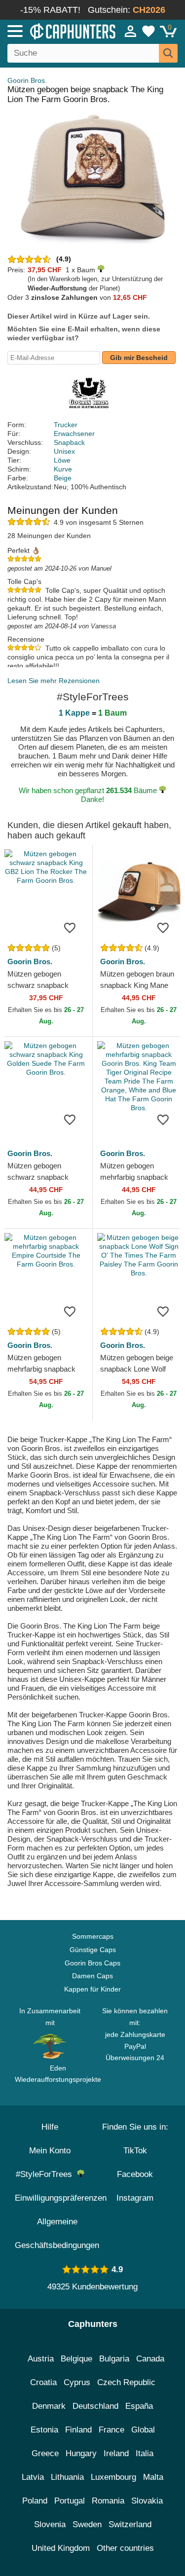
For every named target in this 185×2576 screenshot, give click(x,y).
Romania (108, 2501)
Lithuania (67, 2477)
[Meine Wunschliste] (148, 31)
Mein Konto (50, 2151)
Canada (150, 2359)
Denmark (49, 2406)
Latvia (33, 2477)
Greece (45, 2453)
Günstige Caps (93, 1950)
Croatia (43, 2382)
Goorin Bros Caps (92, 1963)
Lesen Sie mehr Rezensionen (54, 681)
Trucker (66, 425)
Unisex (64, 451)
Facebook (135, 2174)
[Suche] (168, 53)
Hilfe (50, 2127)
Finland (78, 2430)
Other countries (125, 2548)
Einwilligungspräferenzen (61, 2198)
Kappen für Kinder (92, 1989)
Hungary (81, 2453)
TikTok (135, 2151)
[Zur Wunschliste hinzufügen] (70, 927)
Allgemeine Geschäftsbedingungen (57, 2233)
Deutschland (95, 2406)
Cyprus (77, 2382)
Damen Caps (92, 1976)
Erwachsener (74, 434)
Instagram (135, 2198)
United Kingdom (61, 2548)
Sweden (87, 2524)
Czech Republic (126, 2382)
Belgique (76, 2359)
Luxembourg (113, 2477)
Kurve (63, 469)
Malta (153, 2477)
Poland (35, 2501)
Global (143, 2430)
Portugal (70, 2501)
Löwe (62, 460)
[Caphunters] (54, 31)
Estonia (44, 2430)
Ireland (116, 2453)
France (111, 2430)
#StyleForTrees (46, 2174)
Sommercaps (93, 1936)
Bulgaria (114, 2359)
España (139, 2406)
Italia (145, 2453)
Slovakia (147, 2501)
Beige (63, 478)
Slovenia (50, 2524)
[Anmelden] (131, 31)
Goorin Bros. (27, 80)
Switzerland (130, 2524)
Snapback (69, 442)
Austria (41, 2359)
